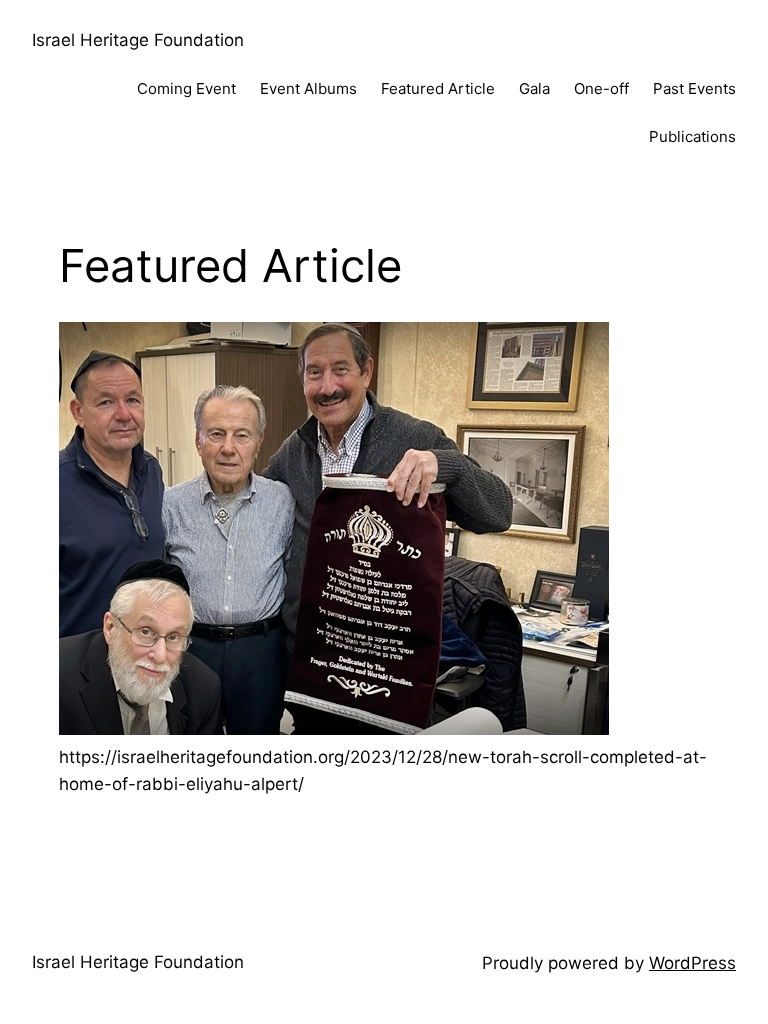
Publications (692, 136)
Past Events (694, 88)
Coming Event (186, 88)
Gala (534, 88)
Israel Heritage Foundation (138, 40)
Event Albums (308, 88)
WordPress (692, 963)
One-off (601, 88)
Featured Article (438, 88)
